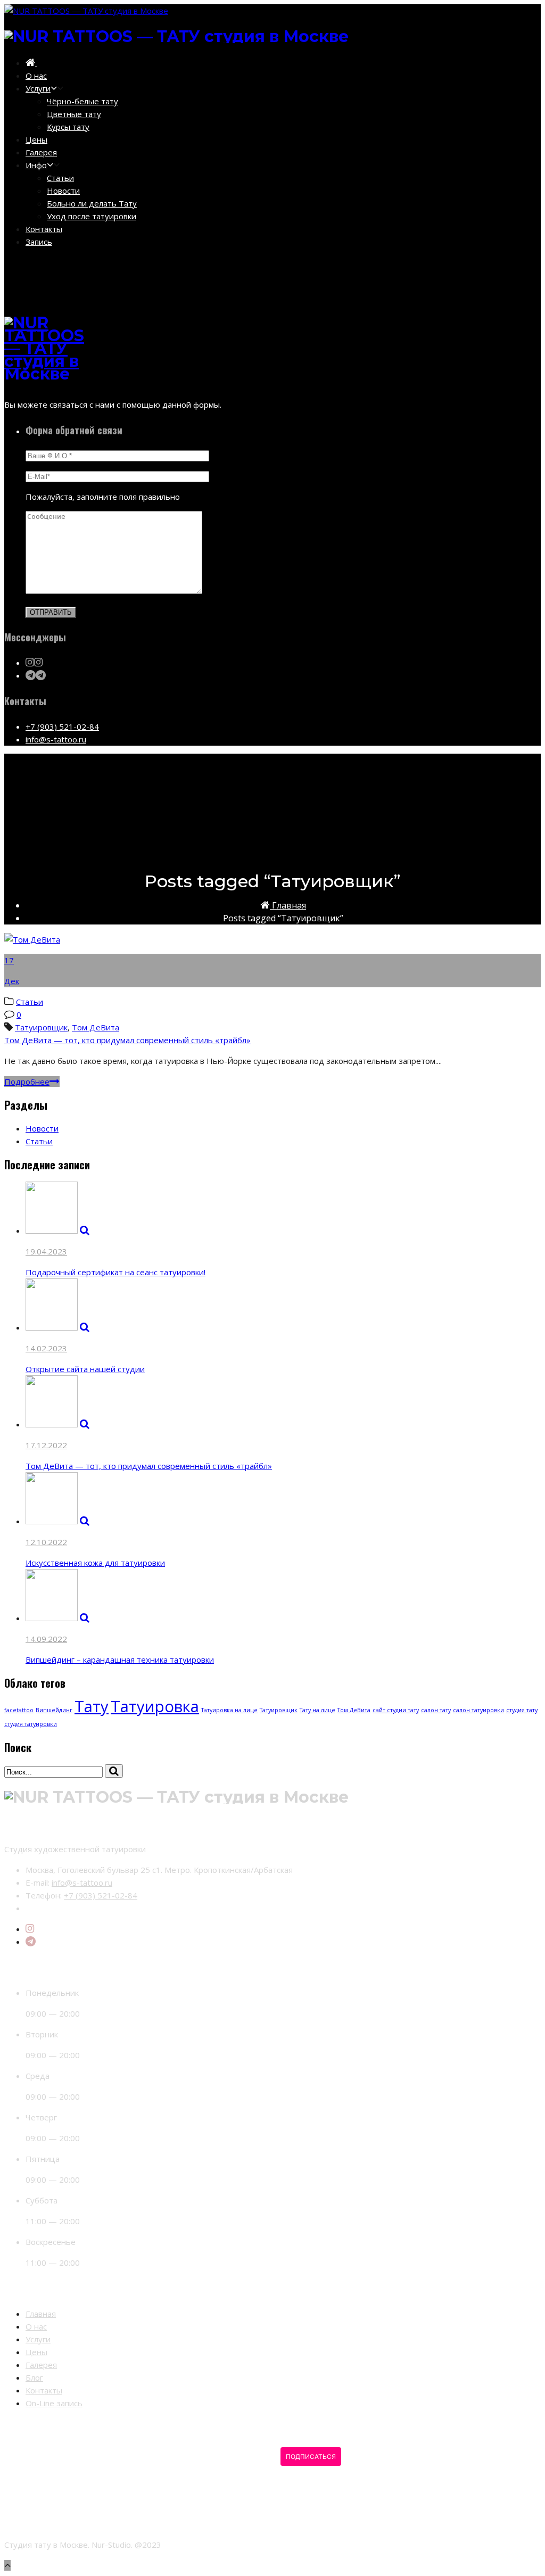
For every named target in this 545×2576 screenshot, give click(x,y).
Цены (36, 139)
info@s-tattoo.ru (56, 739)
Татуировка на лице (229, 1710)
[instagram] (30, 1929)
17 (9, 960)
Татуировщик (41, 1027)
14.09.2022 (46, 1639)
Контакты (44, 229)
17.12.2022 (46, 1445)
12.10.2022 (46, 1542)
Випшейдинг (54, 1710)
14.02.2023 (46, 1348)
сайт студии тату (396, 1710)
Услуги (38, 88)
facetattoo (19, 1710)
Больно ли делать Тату (92, 203)
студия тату (522, 1710)
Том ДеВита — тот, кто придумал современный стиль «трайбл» (127, 1040)
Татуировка (155, 1706)
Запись (39, 242)
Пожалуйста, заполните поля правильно (103, 497)
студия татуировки (31, 1724)
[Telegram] (31, 1942)
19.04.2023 (46, 1251)
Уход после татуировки (92, 216)
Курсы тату (68, 127)
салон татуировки (478, 1710)
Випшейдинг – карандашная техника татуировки (120, 1659)
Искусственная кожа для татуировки (95, 1563)
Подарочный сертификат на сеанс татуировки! (115, 1272)
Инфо (36, 165)
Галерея (41, 152)
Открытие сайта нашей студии (85, 1369)
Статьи (60, 178)
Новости (63, 191)
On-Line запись (54, 2403)
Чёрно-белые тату (82, 101)
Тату (92, 1706)
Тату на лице (317, 1710)
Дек (12, 981)
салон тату (436, 1710)
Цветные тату (74, 114)
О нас (36, 76)
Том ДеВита (96, 1027)
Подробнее (27, 1081)
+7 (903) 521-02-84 (62, 726)
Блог (34, 2377)
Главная (288, 905)
